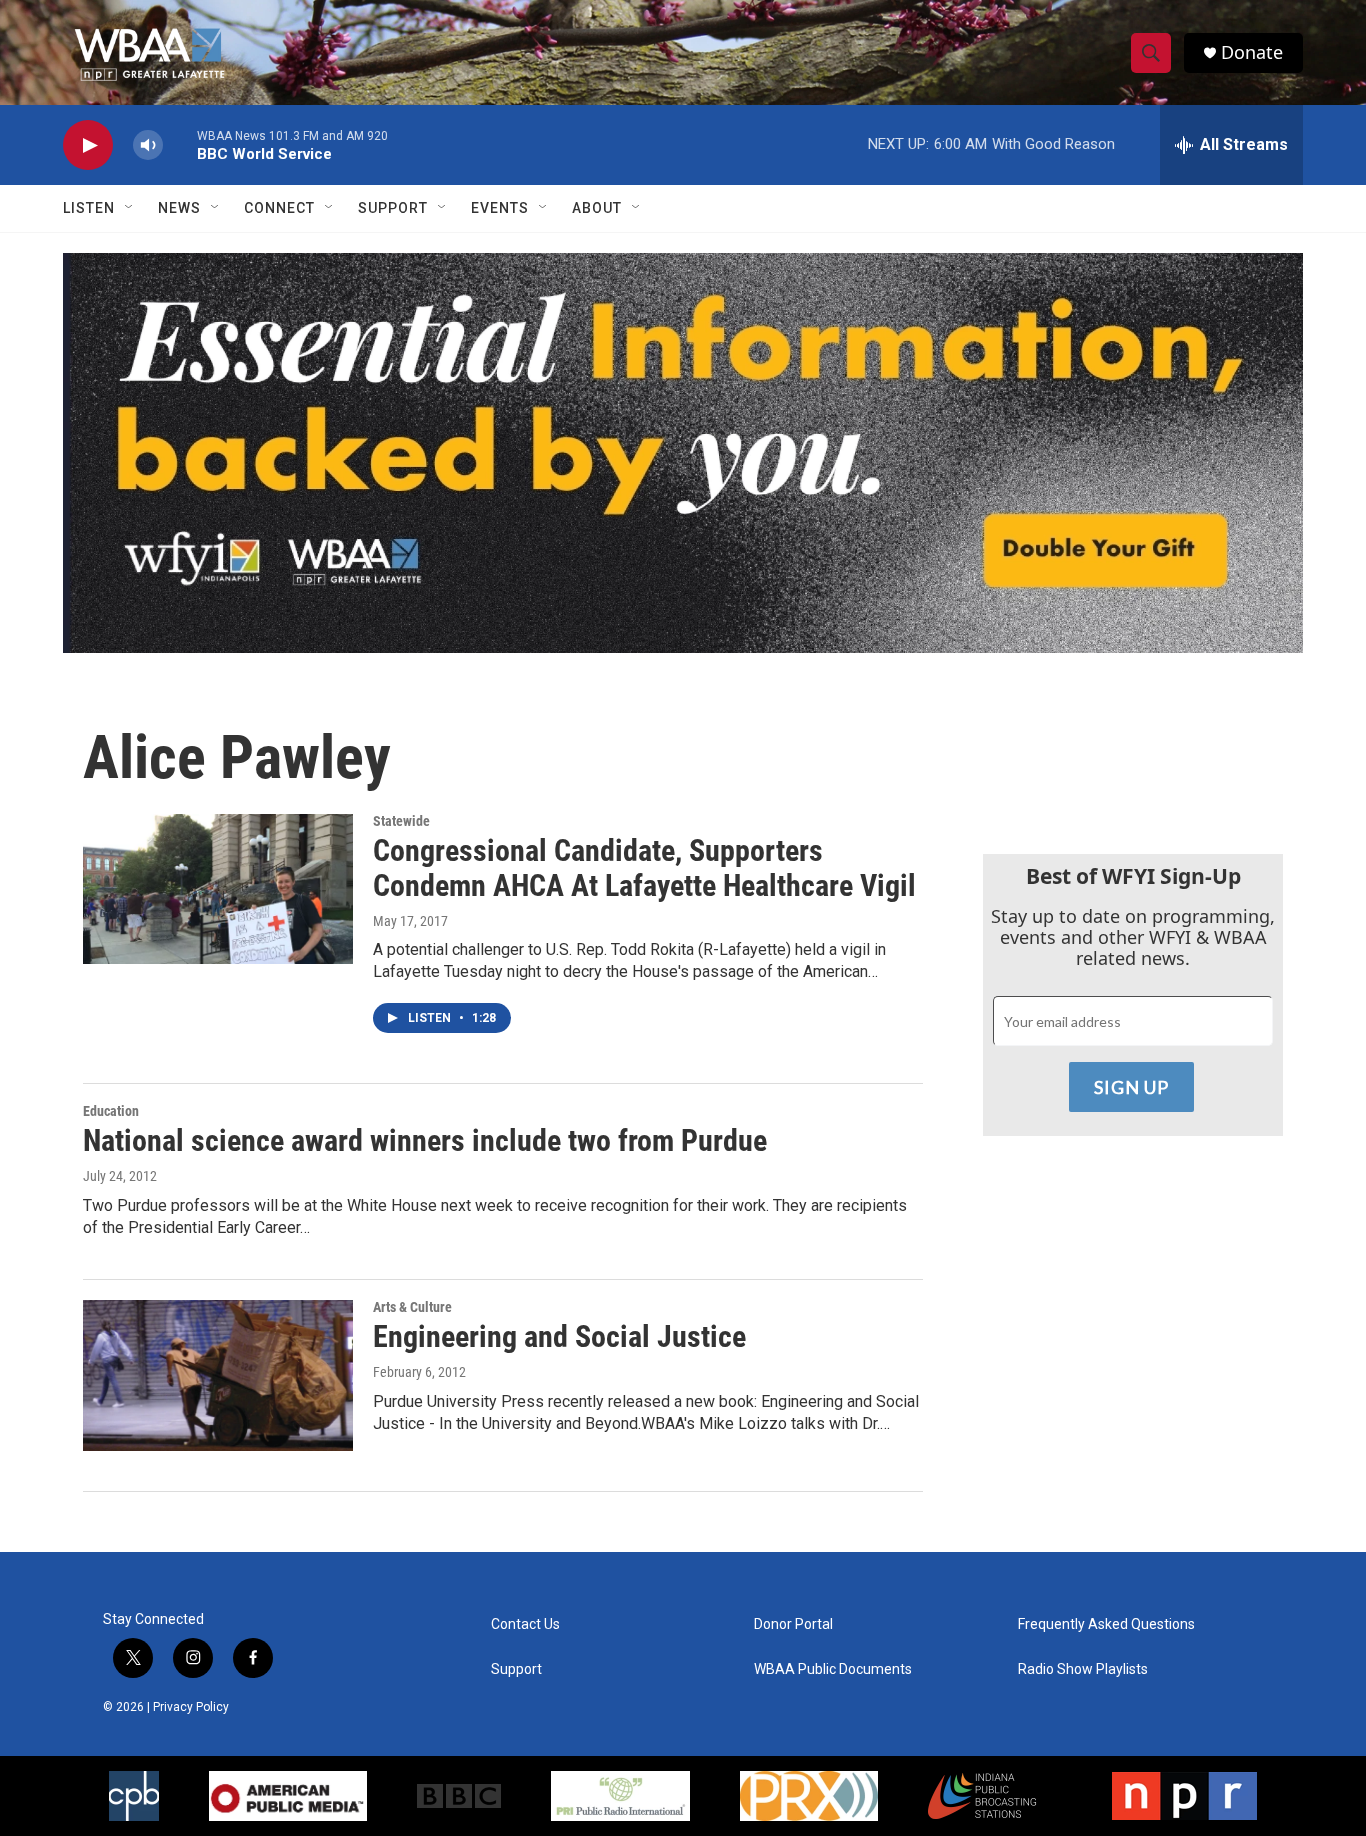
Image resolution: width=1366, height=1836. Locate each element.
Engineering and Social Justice (559, 1336)
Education (111, 1111)
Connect (279, 208)
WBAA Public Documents (833, 1669)
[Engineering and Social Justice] (218, 1375)
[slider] (180, 144)
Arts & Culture (412, 1307)
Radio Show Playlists (1083, 1669)
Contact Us (525, 1624)
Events (500, 208)
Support (393, 208)
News (179, 208)
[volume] (148, 145)
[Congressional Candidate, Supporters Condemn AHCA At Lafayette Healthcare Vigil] (218, 889)
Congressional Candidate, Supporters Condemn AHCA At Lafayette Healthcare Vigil (644, 868)
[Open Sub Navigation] (130, 208)
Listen (89, 208)
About (597, 208)
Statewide (401, 821)
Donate (1252, 52)
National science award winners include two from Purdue (425, 1140)
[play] (88, 145)
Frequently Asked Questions (1106, 1624)
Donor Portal (793, 1624)
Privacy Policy (191, 1707)
